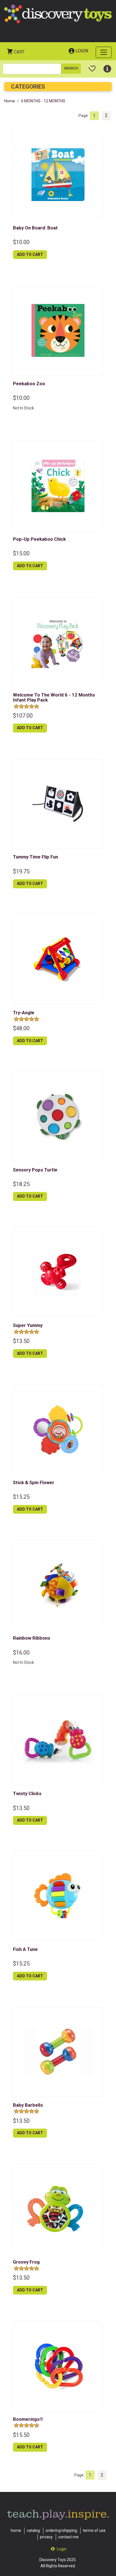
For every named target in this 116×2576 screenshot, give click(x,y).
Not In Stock (24, 408)
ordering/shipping (61, 2530)
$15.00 (21, 553)
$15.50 (21, 2435)
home (16, 2530)
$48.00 (21, 1028)
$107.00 (23, 716)
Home (10, 101)
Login (82, 51)
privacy (46, 2537)
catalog (33, 2530)
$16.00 (21, 1653)
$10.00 (21, 242)
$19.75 (21, 871)
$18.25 (21, 1184)
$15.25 (21, 1497)
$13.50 (21, 1341)
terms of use (94, 2530)
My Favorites (92, 66)
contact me (68, 2537)
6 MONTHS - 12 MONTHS (43, 101)
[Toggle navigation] (104, 52)
